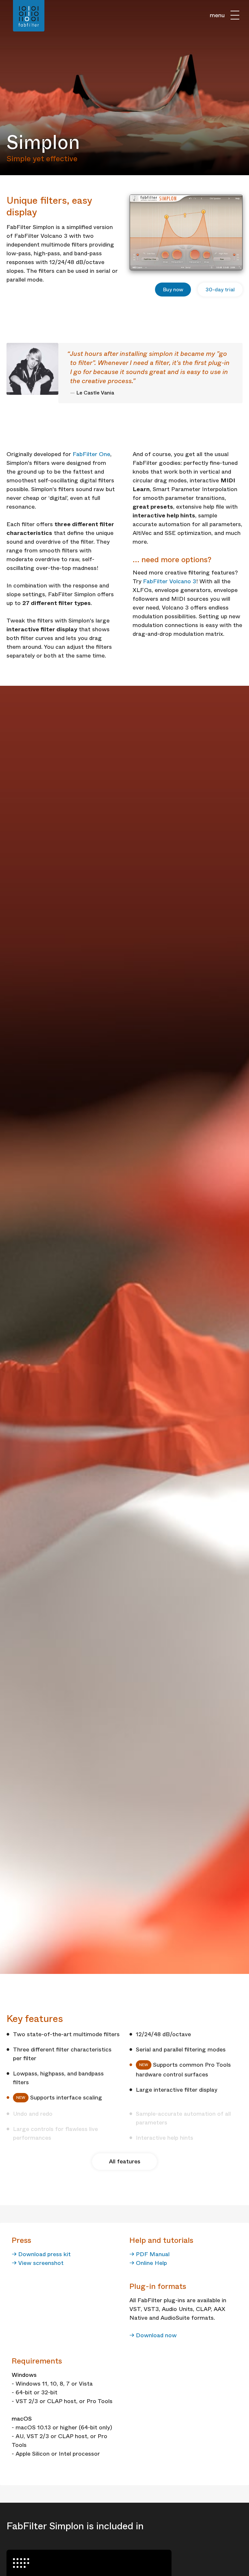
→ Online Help (148, 2263)
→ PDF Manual (149, 2254)
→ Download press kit (41, 2254)
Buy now (173, 290)
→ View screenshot (38, 2263)
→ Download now (153, 2335)
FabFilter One (91, 454)
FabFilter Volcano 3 (170, 581)
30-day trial (220, 290)
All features (125, 2161)
